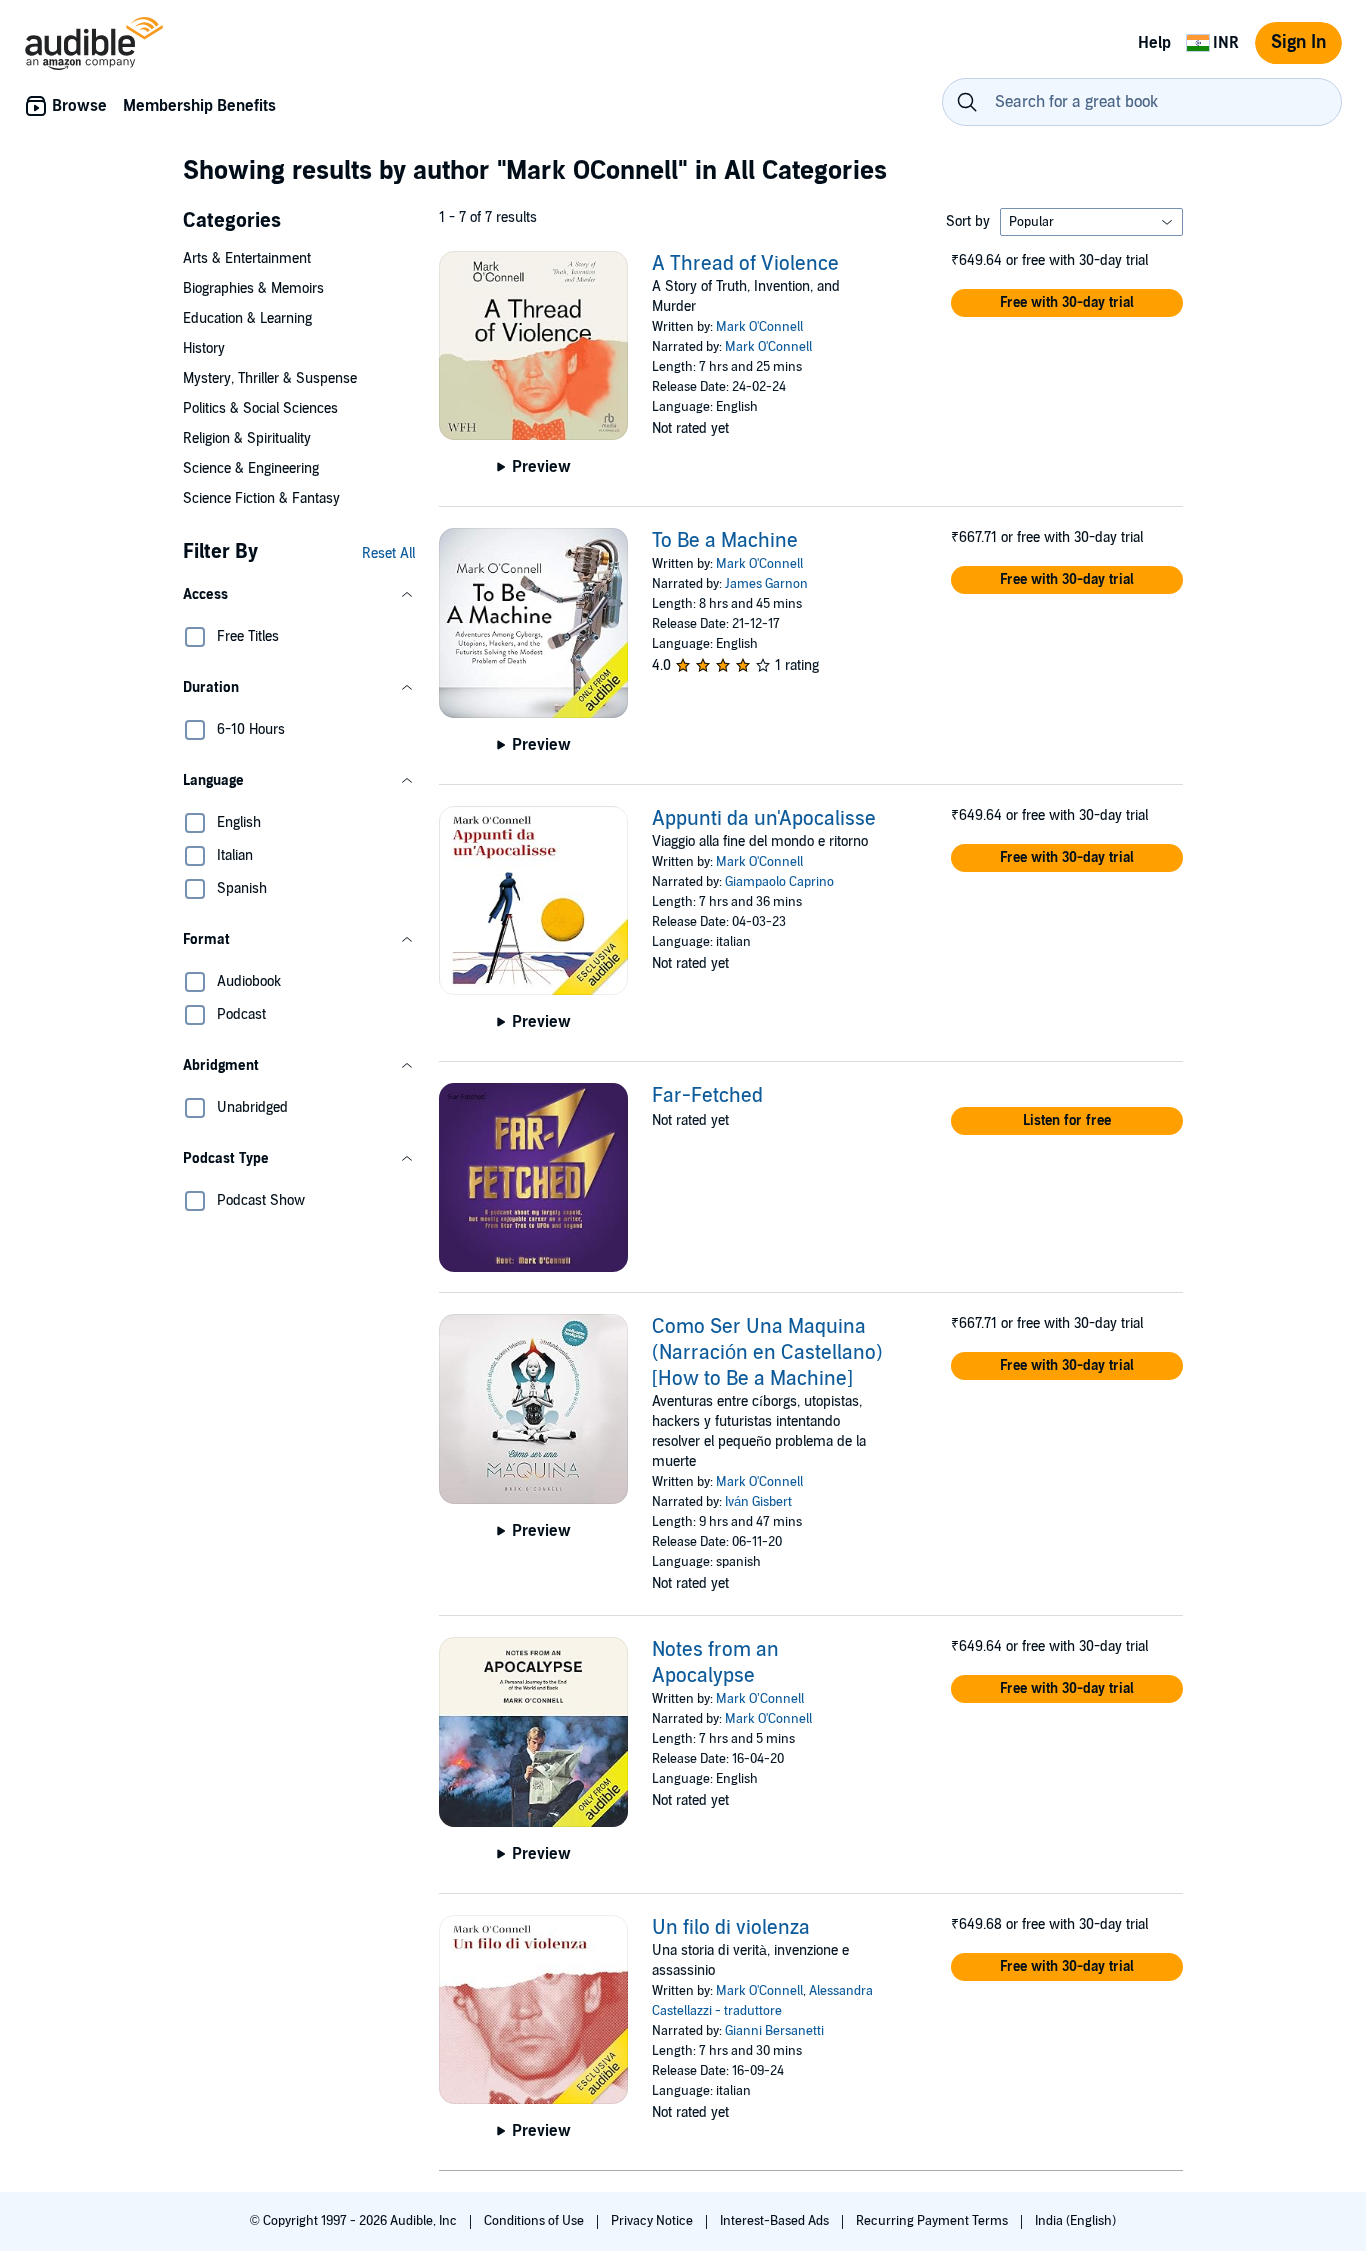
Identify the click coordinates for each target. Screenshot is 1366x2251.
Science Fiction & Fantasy (261, 498)
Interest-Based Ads (776, 2221)
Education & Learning (247, 318)
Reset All (388, 553)
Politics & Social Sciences (260, 408)
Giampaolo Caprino (779, 882)
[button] (299, 595)
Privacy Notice (653, 2221)
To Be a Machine (725, 541)
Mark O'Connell (759, 327)
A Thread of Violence (745, 264)
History (204, 348)
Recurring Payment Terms (933, 2221)
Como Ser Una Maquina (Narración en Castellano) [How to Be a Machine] (767, 1353)
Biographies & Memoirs (253, 288)
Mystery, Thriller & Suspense (270, 378)
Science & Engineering (251, 468)
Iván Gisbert (758, 1502)
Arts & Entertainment (247, 258)
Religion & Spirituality (247, 438)
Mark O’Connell (760, 1699)
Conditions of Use (535, 2221)
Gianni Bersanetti (774, 2031)
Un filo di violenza (731, 1928)
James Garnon (766, 584)
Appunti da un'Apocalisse (764, 819)
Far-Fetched (707, 1096)
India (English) (1075, 2221)
